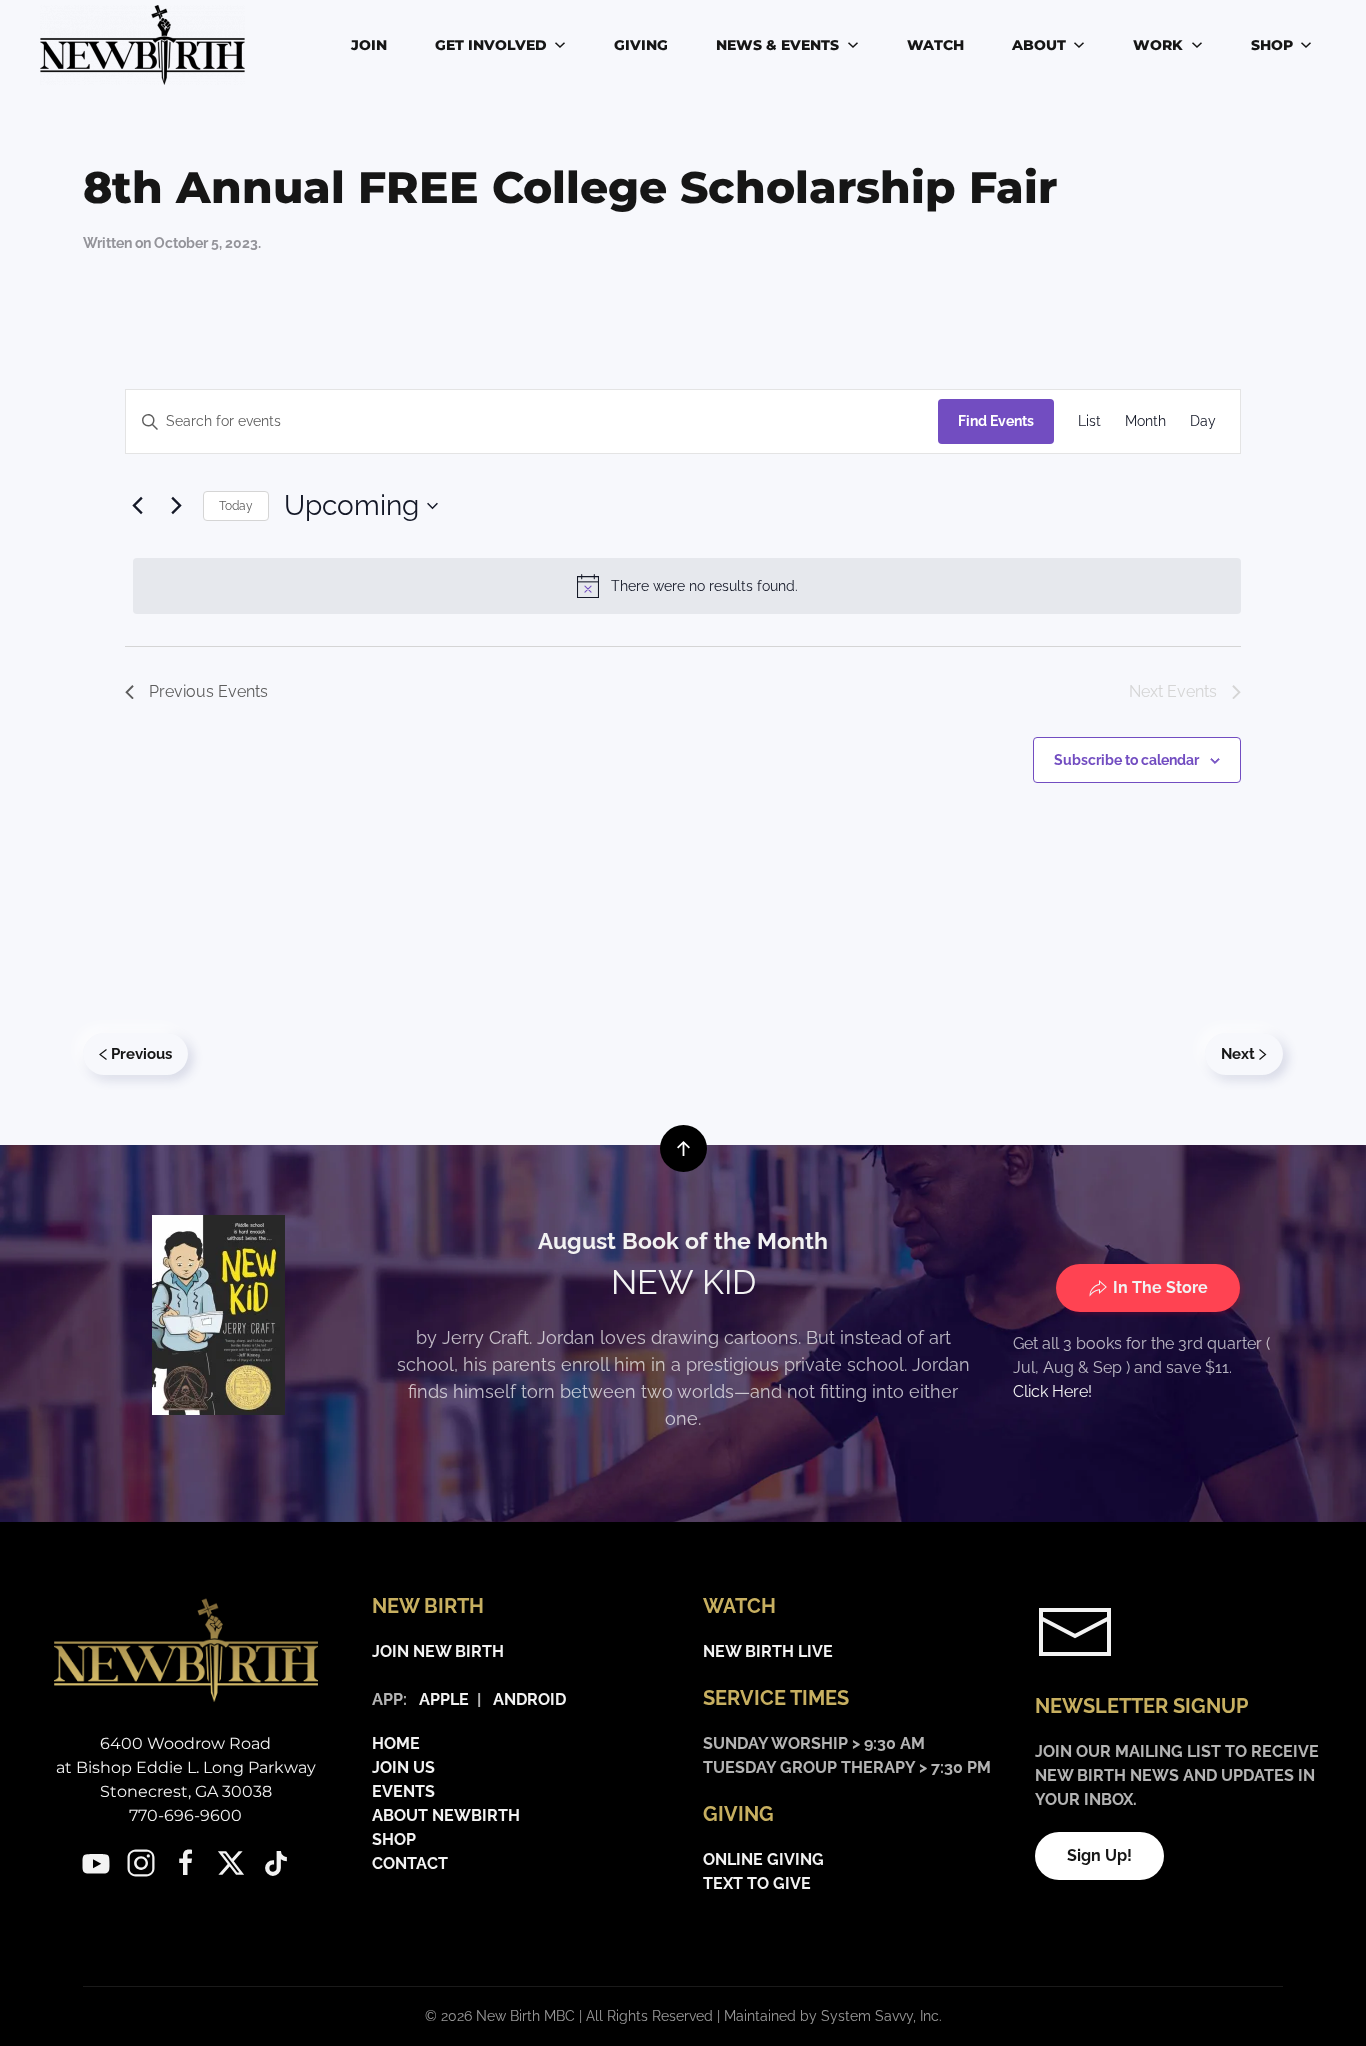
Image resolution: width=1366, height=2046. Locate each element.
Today (236, 506)
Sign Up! (1099, 1855)
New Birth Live (768, 1651)
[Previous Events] (137, 506)
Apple (440, 1699)
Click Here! (1052, 1391)
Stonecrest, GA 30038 (186, 1791)
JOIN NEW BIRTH (438, 1651)
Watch (935, 45)
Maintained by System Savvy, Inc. (833, 2016)
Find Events (996, 421)
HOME (396, 1743)
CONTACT (410, 1863)
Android (529, 1699)
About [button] (1039, 45)
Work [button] (1158, 45)
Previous (141, 1054)
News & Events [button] (777, 45)
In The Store (1160, 1287)
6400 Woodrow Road (185, 1743)
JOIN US (403, 1767)
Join (369, 45)
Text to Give (757, 1883)
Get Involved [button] (491, 45)
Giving (641, 45)
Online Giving (763, 1859)
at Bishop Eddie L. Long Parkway (186, 1767)
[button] (683, 1148)
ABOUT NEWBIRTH (446, 1815)
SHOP (394, 1839)
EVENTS (403, 1791)
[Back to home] (145, 45)
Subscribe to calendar (1126, 760)
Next (1238, 1054)
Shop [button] (1272, 45)
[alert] (687, 586)
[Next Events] (176, 506)
